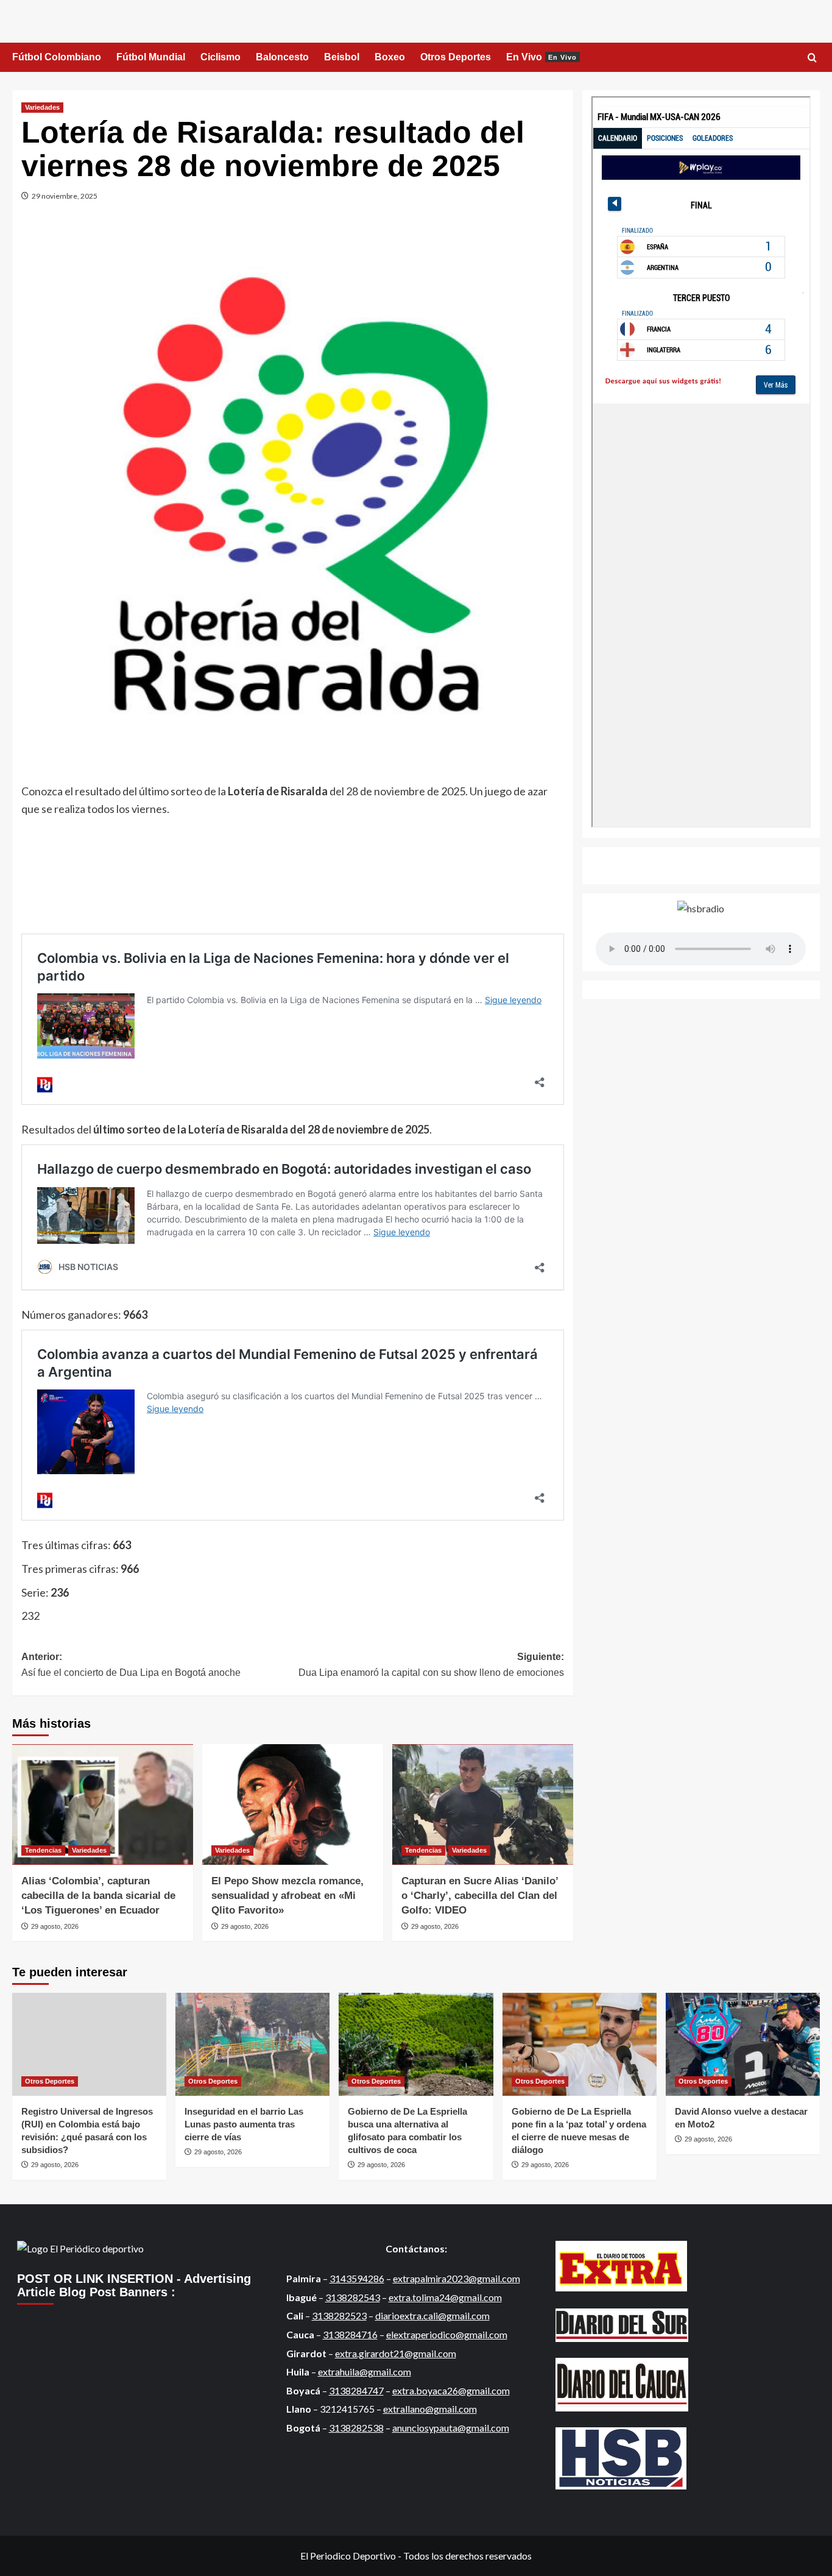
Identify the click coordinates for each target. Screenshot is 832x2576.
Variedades (42, 107)
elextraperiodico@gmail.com (447, 2334)
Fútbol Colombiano (57, 57)
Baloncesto (282, 57)
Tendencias (43, 1850)
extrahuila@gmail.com (365, 2372)
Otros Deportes (456, 57)
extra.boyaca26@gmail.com (451, 2390)
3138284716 (350, 2334)
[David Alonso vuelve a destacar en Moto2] (743, 2044)
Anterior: (131, 1665)
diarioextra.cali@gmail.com (432, 2315)
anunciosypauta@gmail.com (451, 2428)
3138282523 (339, 2315)
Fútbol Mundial (151, 57)
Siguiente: (431, 1665)
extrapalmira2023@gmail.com (457, 2278)
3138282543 (353, 2297)
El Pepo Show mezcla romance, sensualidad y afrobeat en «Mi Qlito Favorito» (287, 1896)
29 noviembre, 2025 (65, 196)
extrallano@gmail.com (430, 2409)
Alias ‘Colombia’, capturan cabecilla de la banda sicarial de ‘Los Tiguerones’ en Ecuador (98, 1896)
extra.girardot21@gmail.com (396, 2353)
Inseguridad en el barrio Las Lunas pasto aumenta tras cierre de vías (244, 2124)
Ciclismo (220, 57)
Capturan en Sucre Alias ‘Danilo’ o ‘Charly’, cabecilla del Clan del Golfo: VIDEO (480, 1896)
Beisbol (342, 57)
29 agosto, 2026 (55, 1926)
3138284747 (356, 2390)
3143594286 (357, 2278)
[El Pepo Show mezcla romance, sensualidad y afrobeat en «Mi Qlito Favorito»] (293, 1804)
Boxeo (390, 57)
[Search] (812, 58)
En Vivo (541, 57)
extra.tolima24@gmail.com (445, 2297)
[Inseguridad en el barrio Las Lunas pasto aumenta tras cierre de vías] (252, 2044)
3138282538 (356, 2428)
